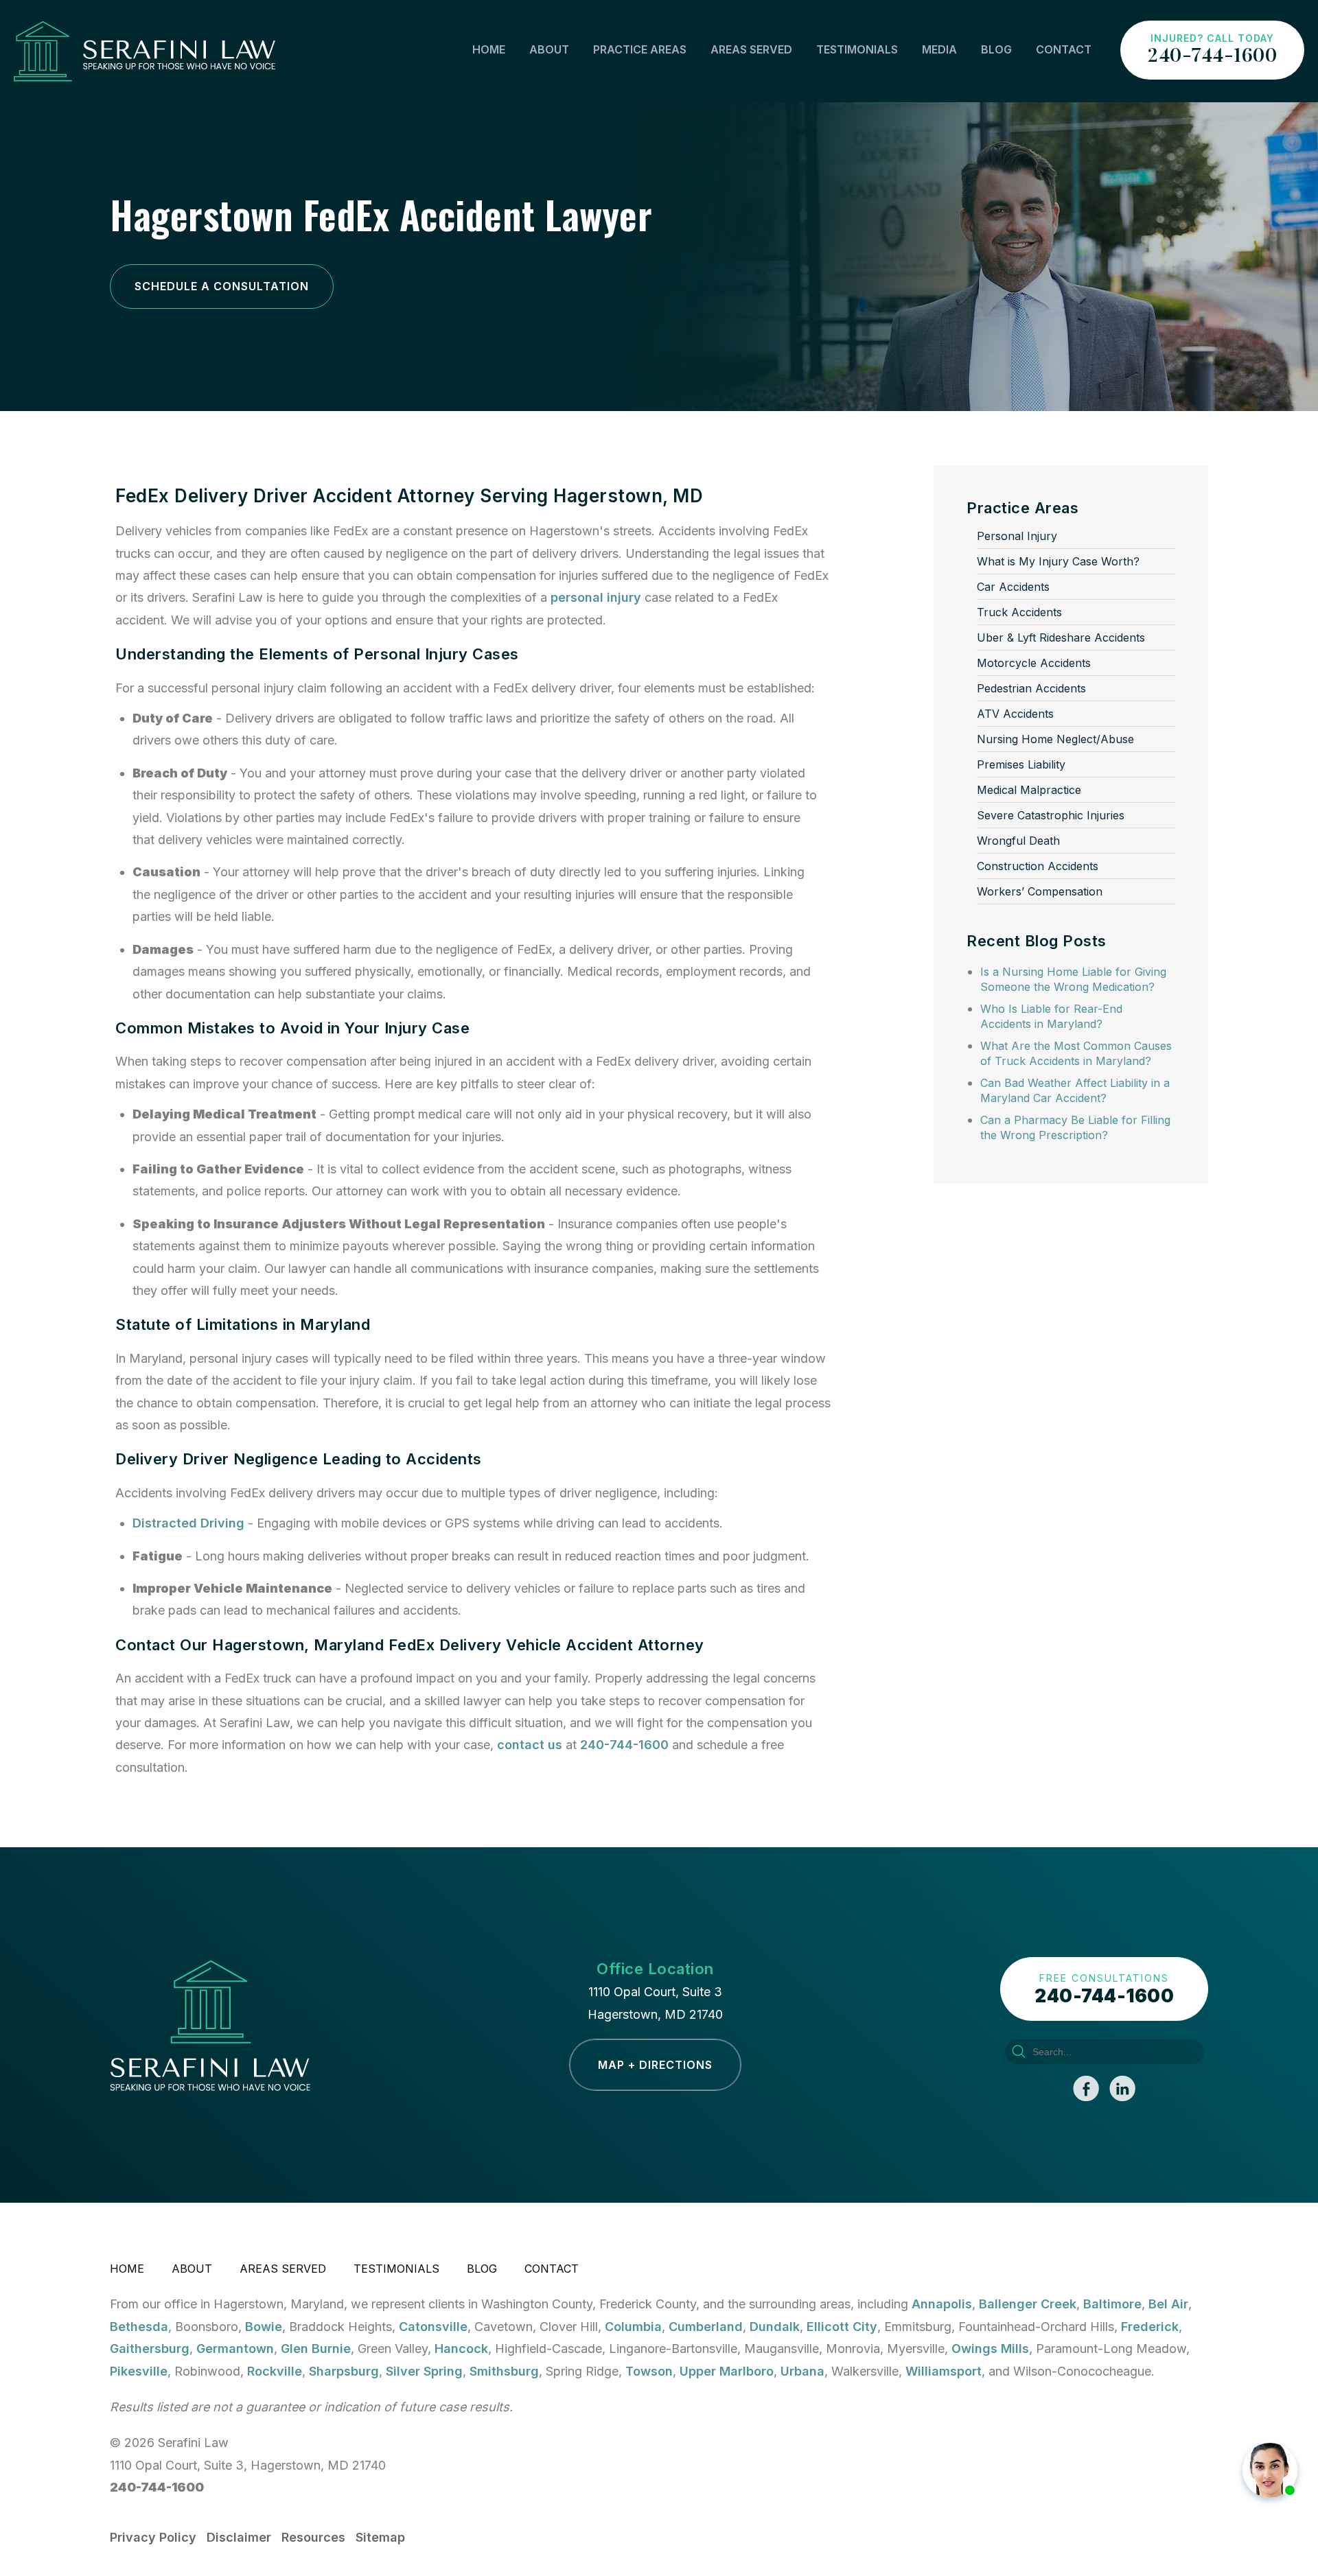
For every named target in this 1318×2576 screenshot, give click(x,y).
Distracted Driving (188, 1523)
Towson (649, 2371)
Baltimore (1112, 2304)
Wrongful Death (1018, 841)
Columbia (633, 2327)
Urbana (802, 2371)
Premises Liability (1021, 764)
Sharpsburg (344, 2371)
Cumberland (706, 2327)
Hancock (461, 2349)
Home (489, 49)
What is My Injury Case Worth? (1058, 561)
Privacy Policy (153, 2537)
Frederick (1150, 2327)
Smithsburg (504, 2371)
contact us (530, 1745)
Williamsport (944, 2371)
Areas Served (751, 49)
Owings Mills (990, 2349)
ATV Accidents (1015, 714)
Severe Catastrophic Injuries (1051, 815)
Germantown (235, 2349)
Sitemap (380, 2537)
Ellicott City (842, 2327)
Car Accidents (1013, 587)
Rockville (275, 2371)
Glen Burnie (316, 2349)
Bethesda (139, 2327)
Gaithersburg (150, 2349)
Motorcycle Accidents (1034, 663)
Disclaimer (239, 2537)
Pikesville (139, 2371)
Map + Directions (655, 2065)
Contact (1064, 49)
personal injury (596, 597)
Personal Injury (1017, 536)
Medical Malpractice (1029, 790)
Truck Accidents (1019, 612)
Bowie (264, 2327)
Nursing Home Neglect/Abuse (1055, 739)
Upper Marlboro (727, 2371)
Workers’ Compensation (1040, 891)
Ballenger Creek (1028, 2304)
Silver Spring (424, 2371)
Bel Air (1168, 2304)
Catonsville (433, 2327)
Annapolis (942, 2304)
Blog (996, 49)
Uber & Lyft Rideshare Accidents (1061, 637)
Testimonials (857, 49)
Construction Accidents (1038, 866)
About (549, 49)
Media (939, 49)
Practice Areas (640, 49)
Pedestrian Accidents (1031, 688)
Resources (313, 2537)
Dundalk (775, 2327)
